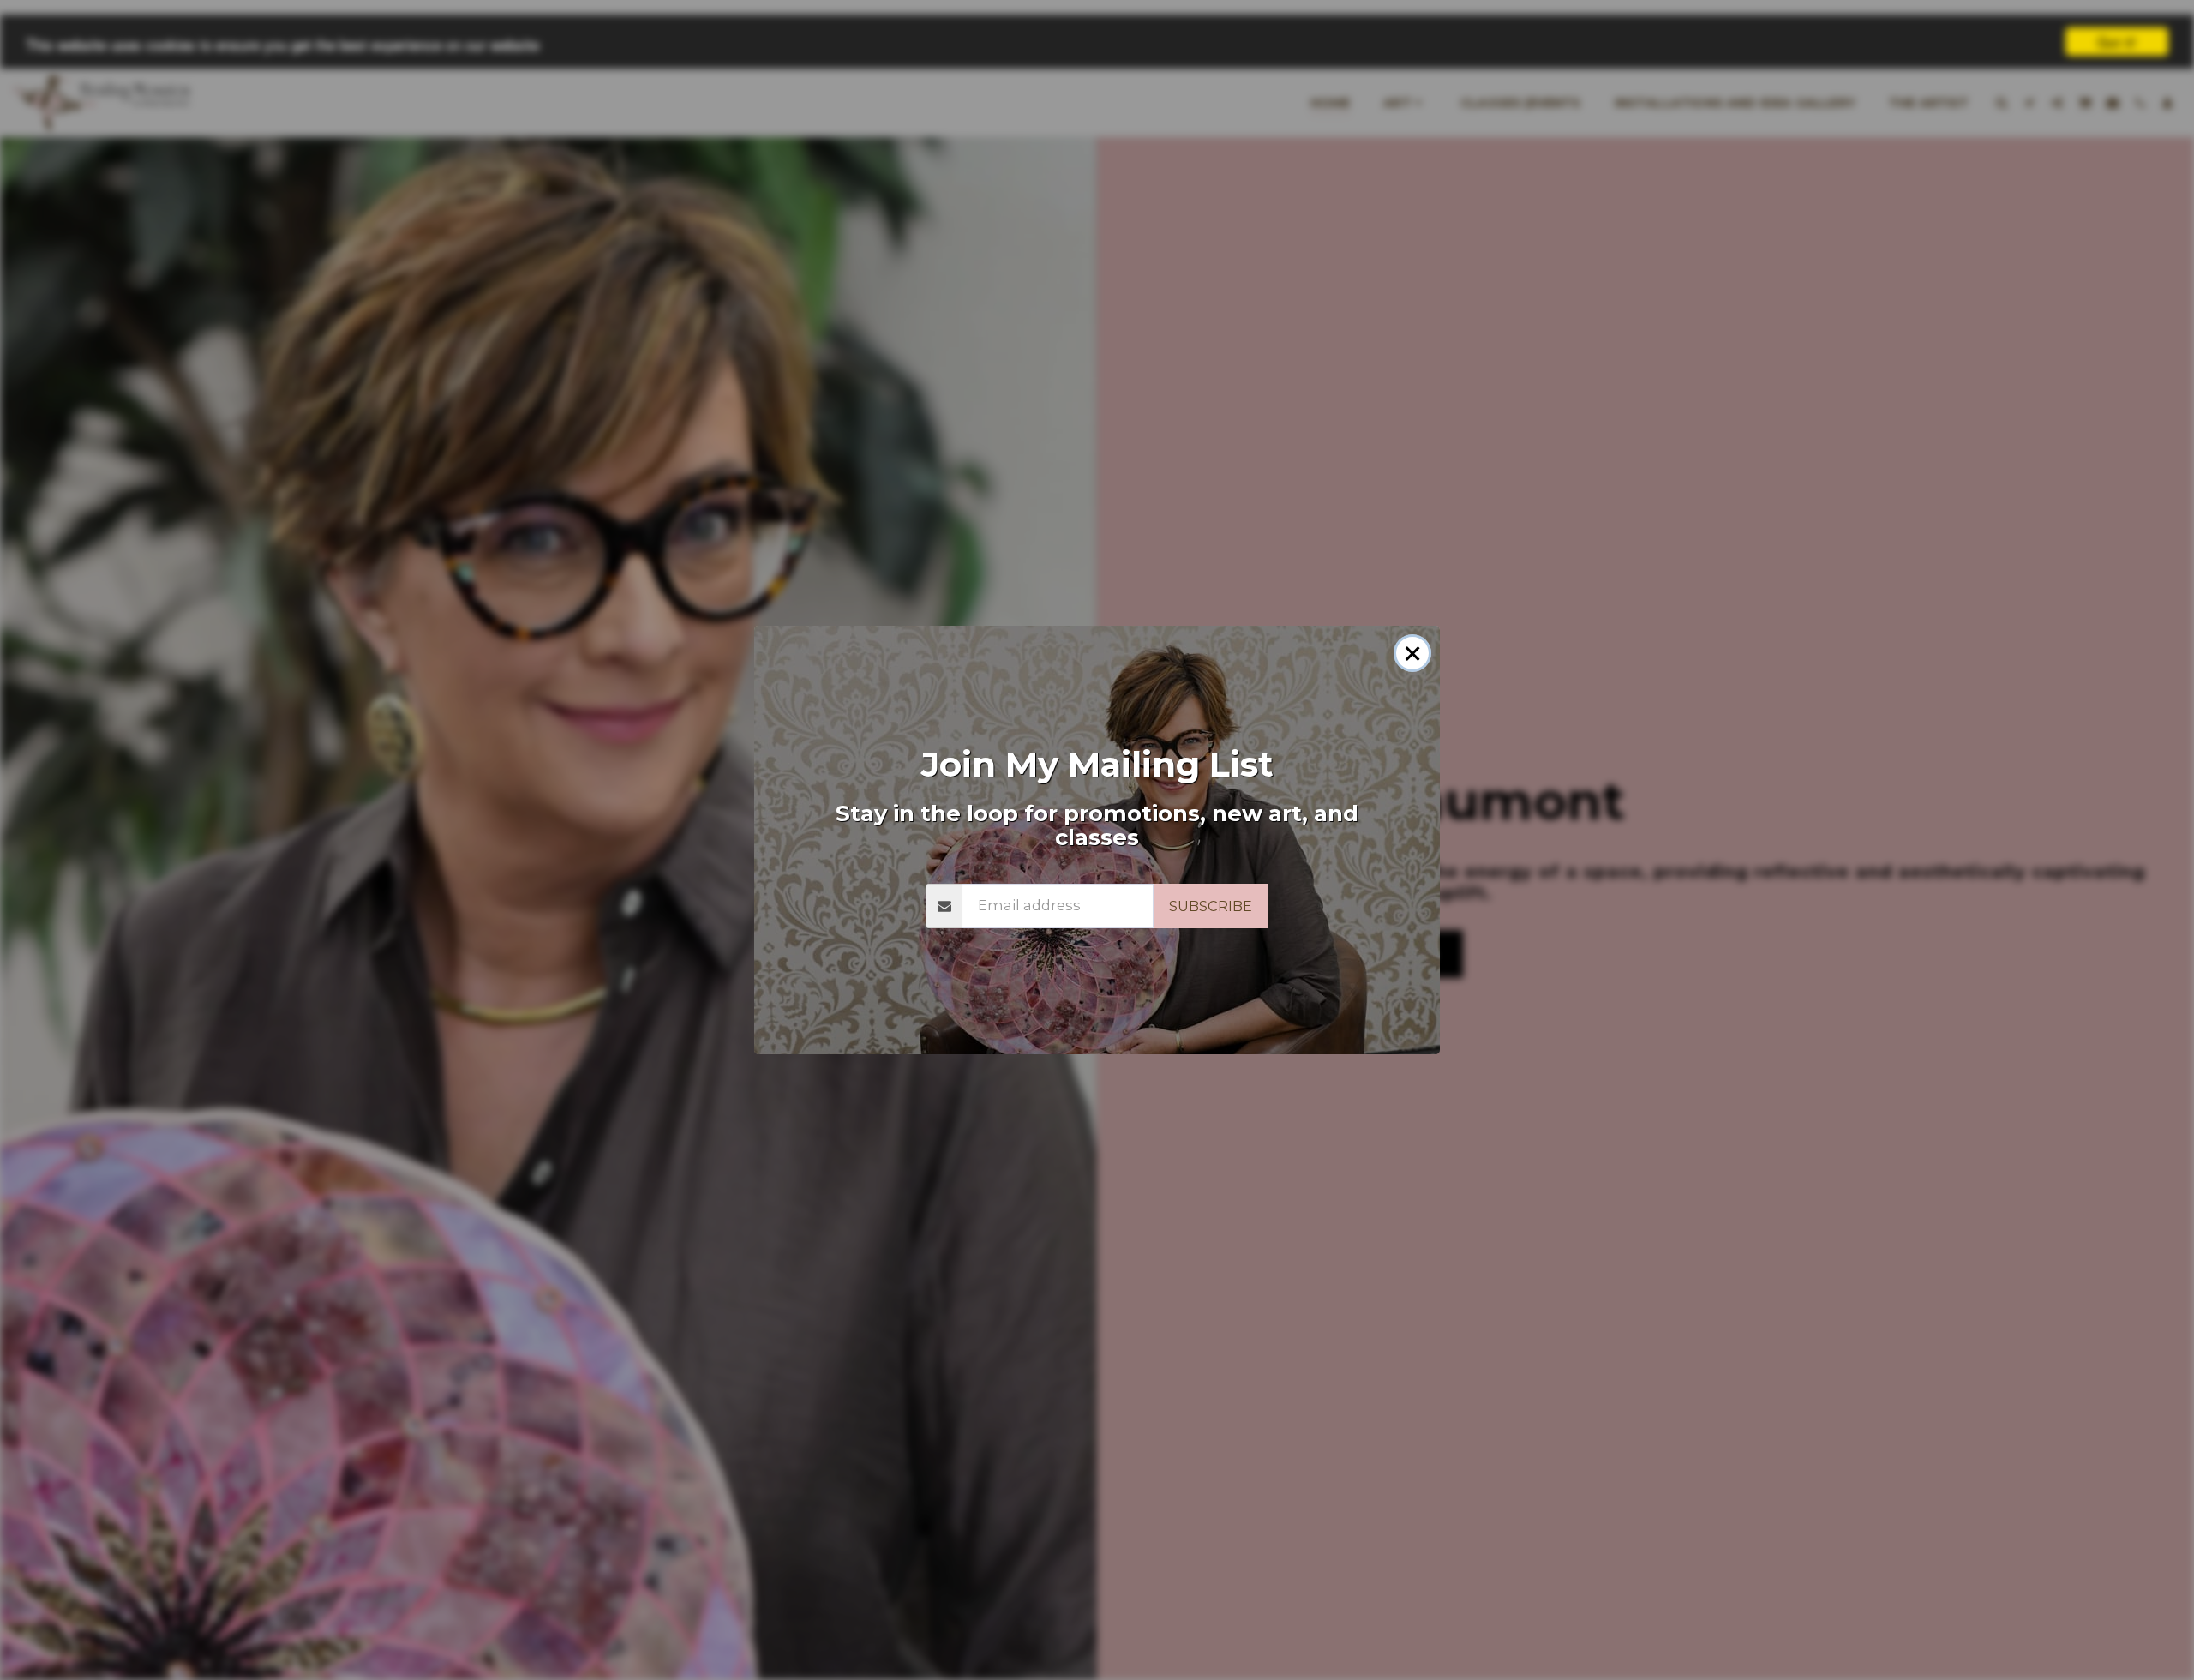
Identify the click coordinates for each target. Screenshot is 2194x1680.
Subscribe (1211, 906)
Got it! (2117, 42)
